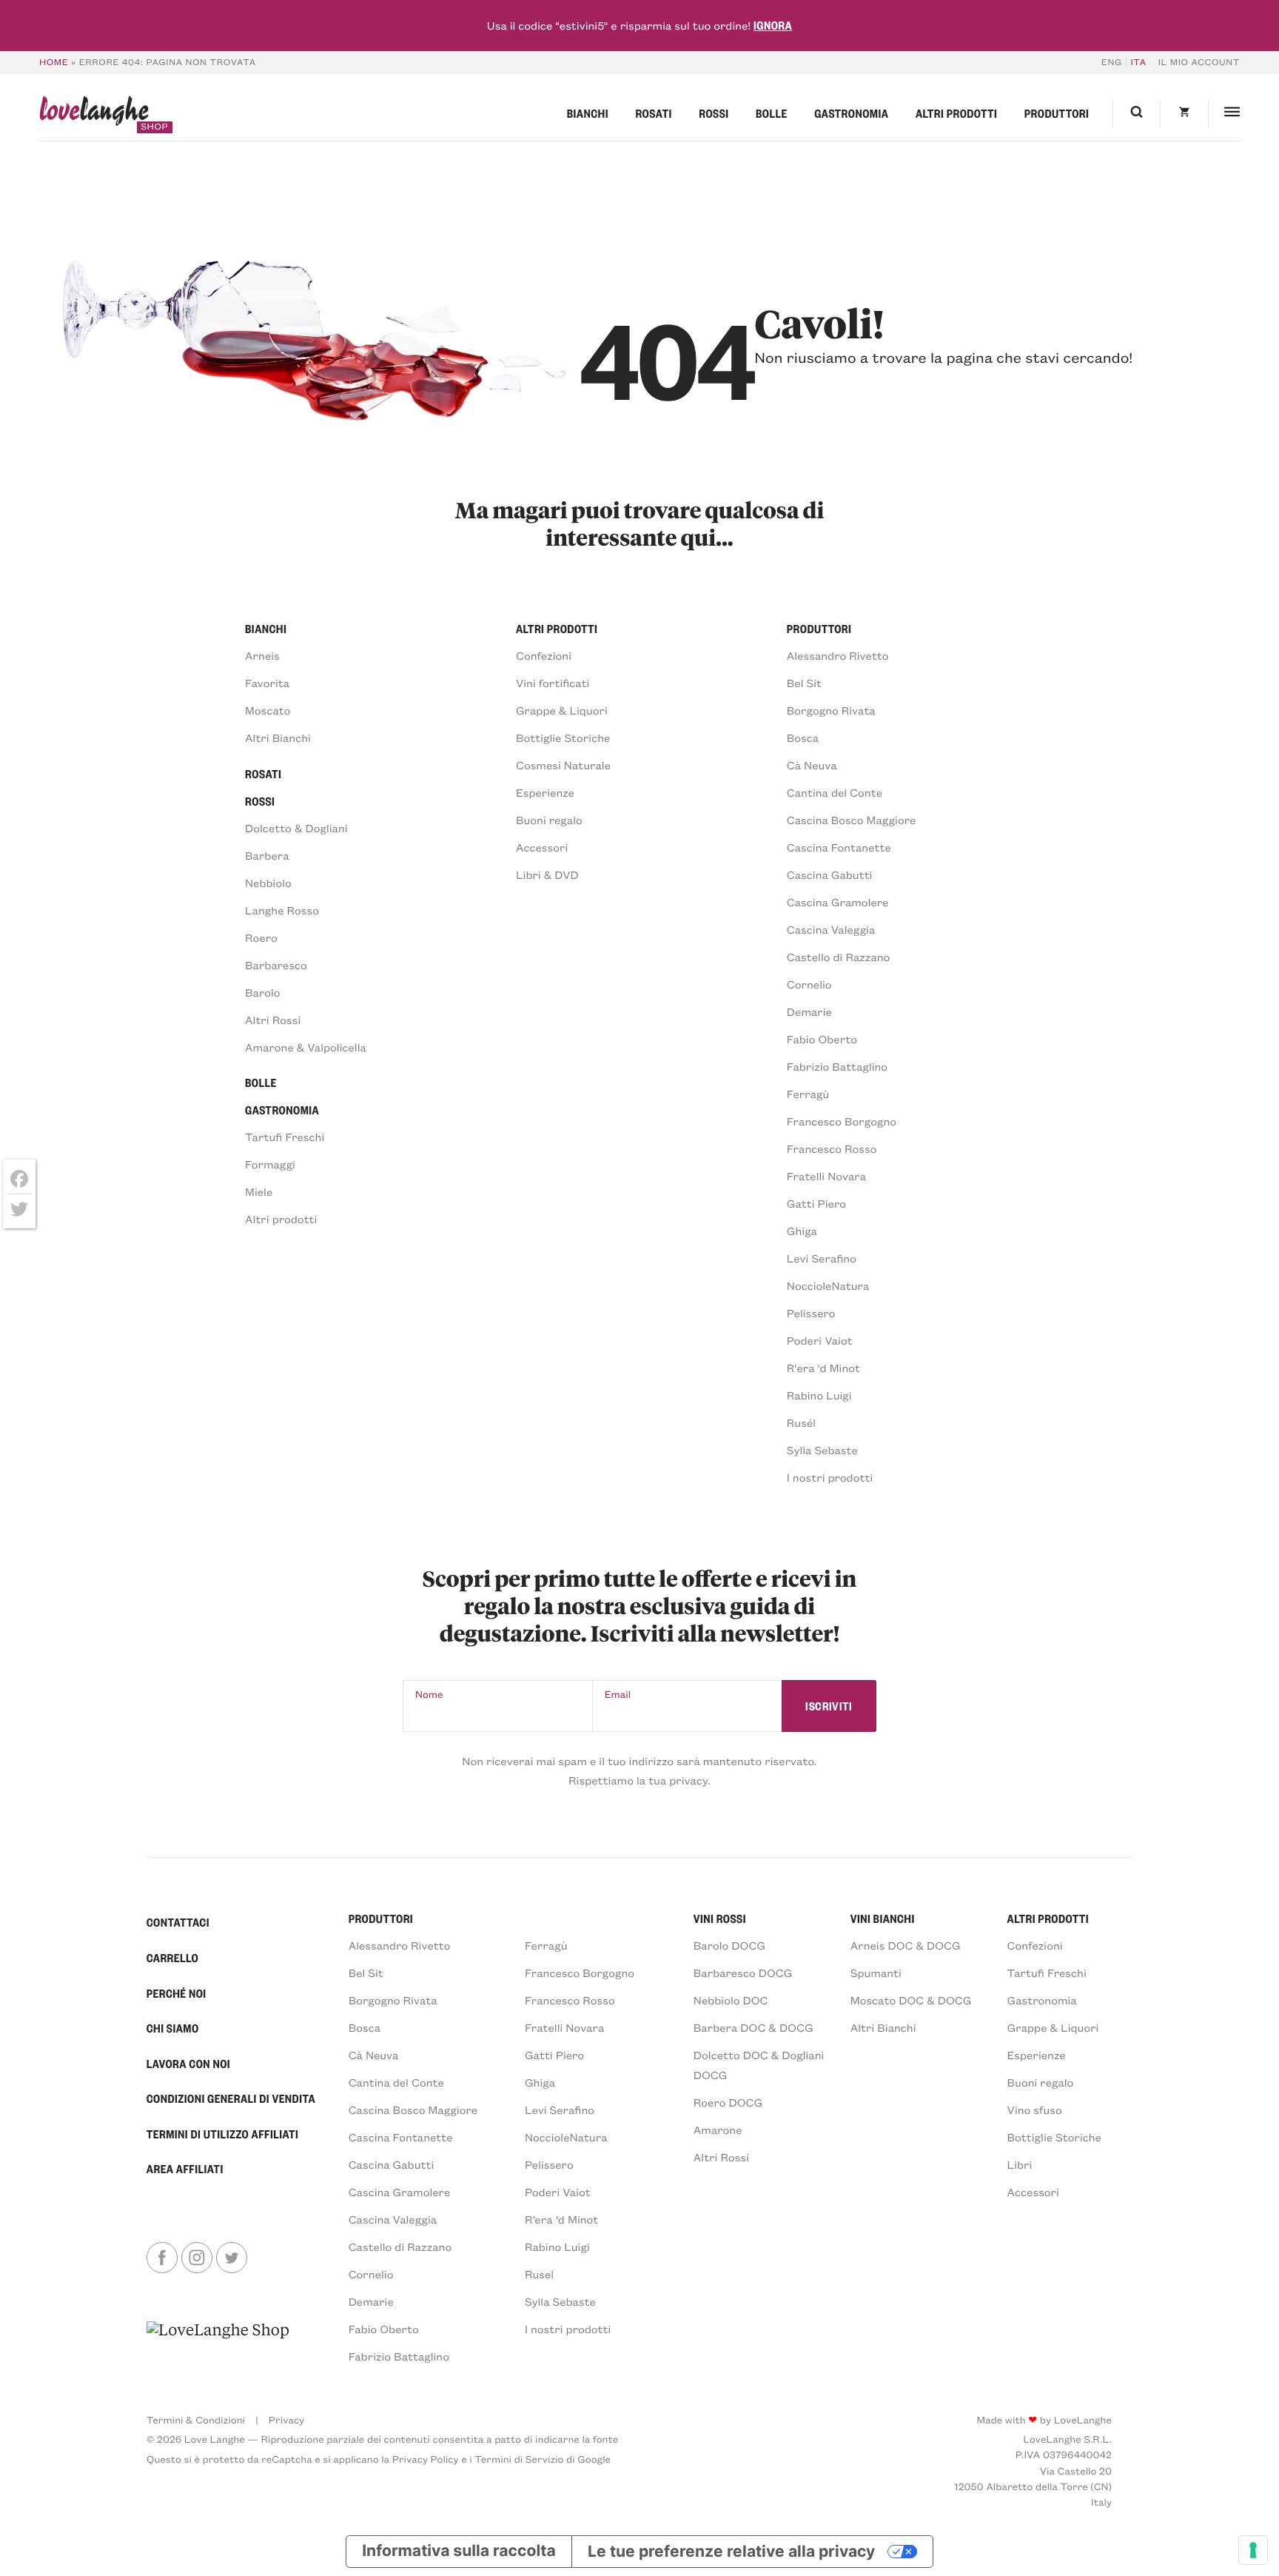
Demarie (809, 1011)
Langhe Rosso (282, 910)
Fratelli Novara (826, 1176)
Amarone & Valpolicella (306, 1047)
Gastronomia (851, 113)
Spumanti (876, 1973)
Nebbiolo (268, 883)
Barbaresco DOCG (743, 1973)
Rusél (801, 1422)
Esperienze (545, 792)
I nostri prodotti (830, 1477)
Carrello (172, 1958)
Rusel (539, 2274)
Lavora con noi (188, 2064)
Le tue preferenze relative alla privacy (731, 2551)
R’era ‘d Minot (561, 2219)
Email (618, 1694)
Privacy (286, 2419)
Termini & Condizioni (196, 2419)
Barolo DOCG (729, 1945)
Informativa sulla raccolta (459, 2551)
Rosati (653, 113)
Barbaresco (276, 965)
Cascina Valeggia (831, 929)
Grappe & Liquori (562, 710)
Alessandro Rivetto (838, 655)
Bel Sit (804, 683)
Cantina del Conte (835, 792)
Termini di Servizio (519, 2459)
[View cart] (1184, 114)
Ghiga (802, 1231)
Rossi (714, 113)
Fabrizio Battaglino (837, 1066)
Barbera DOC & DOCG (753, 2027)
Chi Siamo (173, 2028)
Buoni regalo (549, 820)
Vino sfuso (1035, 2110)
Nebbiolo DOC (731, 2000)
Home (54, 62)
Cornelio (809, 984)
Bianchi (588, 113)
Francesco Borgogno (842, 1121)
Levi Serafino (822, 1258)
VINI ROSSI (720, 1918)
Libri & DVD (547, 874)
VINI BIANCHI (883, 1918)
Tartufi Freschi (285, 1137)
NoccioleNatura (828, 1285)
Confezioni (544, 655)
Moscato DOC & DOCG (911, 2000)
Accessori (542, 847)
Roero (261, 937)
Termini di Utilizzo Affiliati (223, 2134)
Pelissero (811, 1313)
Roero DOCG (728, 2102)
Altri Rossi (273, 1020)
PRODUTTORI (381, 1918)
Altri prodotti (956, 113)
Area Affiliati (185, 2169)
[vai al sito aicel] (218, 2342)
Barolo (263, 992)
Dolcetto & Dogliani (296, 828)
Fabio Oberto (822, 1039)
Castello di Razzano (839, 957)
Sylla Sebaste (822, 1450)
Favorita (267, 683)
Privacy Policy (426, 2459)
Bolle (772, 113)
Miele (259, 1191)
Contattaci (178, 1922)
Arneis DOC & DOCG (906, 1945)
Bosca (803, 737)
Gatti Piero (816, 1203)
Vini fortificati (553, 683)
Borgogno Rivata (831, 710)
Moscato (268, 710)
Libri (1020, 2164)
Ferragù (808, 1094)
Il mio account (1199, 62)
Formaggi (270, 1164)
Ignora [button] (773, 25)
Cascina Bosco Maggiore (852, 820)
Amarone (718, 2130)
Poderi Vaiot (820, 1340)
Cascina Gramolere (838, 902)
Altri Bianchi (278, 737)
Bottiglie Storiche (563, 737)
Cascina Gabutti (830, 874)
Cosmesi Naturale (563, 765)
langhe (94, 114)
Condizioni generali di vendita (231, 2098)
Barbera (267, 855)
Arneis (262, 655)
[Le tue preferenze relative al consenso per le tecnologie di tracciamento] (1253, 2550)
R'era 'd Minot (823, 1368)
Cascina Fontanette (839, 847)
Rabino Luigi (819, 1395)
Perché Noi (177, 1993)
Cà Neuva (812, 765)
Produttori (1057, 113)
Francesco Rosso (832, 1148)
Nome (429, 1694)
